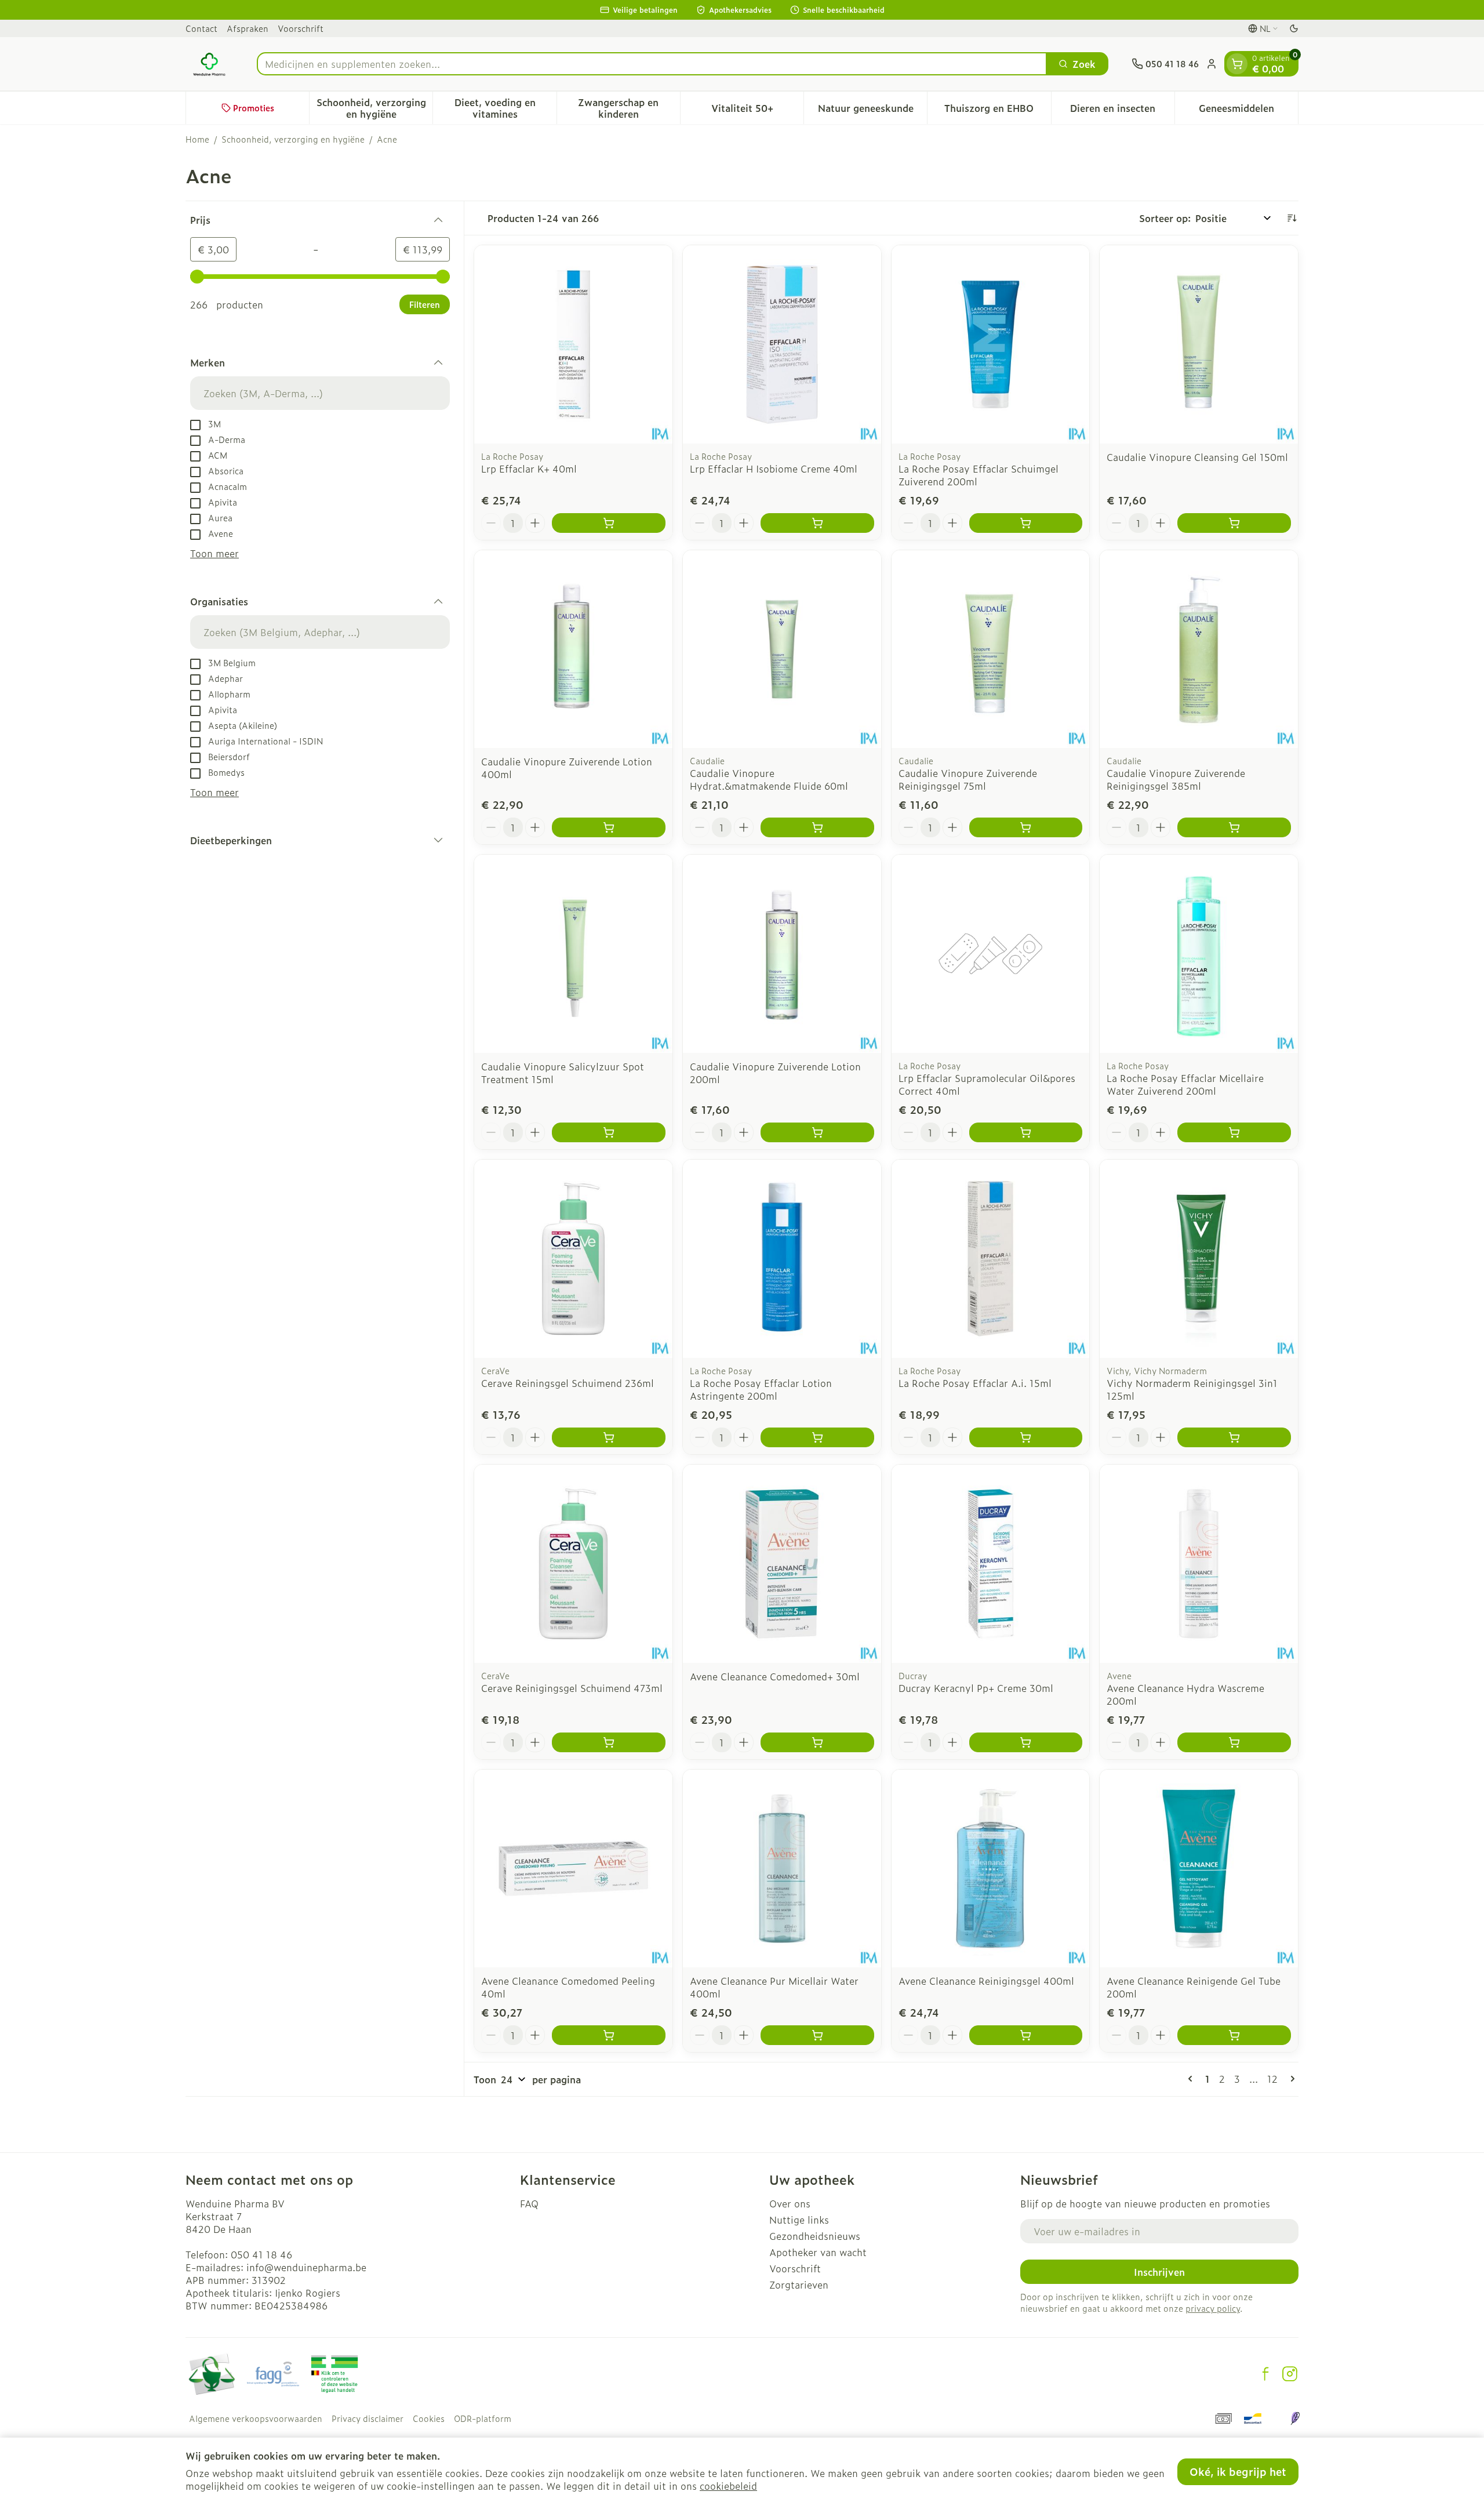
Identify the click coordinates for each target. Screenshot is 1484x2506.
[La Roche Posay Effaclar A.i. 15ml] (991, 1259)
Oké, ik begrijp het (1238, 2472)
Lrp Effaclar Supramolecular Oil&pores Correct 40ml (987, 1084)
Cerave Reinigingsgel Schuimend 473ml (572, 1688)
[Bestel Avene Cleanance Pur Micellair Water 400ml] (817, 2035)
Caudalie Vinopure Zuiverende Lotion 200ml (775, 1073)
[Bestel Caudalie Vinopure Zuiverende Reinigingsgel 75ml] (1026, 827)
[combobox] (652, 64)
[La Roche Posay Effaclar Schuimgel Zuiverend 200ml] (991, 344)
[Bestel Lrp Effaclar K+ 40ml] (609, 523)
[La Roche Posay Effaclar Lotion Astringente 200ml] (782, 1259)
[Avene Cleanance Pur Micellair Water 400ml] (782, 1869)
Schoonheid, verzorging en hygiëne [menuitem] (374, 108)
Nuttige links (799, 2220)
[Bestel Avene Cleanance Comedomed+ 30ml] (817, 1742)
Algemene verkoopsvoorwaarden (256, 2418)
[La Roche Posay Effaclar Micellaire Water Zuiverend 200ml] (1199, 954)
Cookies (429, 2418)
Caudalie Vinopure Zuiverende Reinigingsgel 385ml (1176, 779)
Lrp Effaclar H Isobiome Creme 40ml (774, 468)
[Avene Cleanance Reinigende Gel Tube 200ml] (1199, 1869)
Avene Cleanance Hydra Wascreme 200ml (1185, 1694)
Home (197, 139)
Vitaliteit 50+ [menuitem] (757, 111)
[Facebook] (1265, 2374)
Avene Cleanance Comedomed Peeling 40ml (568, 1987)
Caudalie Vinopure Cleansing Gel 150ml (1197, 457)
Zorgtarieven (799, 2285)
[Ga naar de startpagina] (210, 64)
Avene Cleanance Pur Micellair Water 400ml (774, 1987)
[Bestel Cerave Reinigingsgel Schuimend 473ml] (609, 1742)
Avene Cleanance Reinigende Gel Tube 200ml (1194, 1987)
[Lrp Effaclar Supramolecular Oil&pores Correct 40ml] (991, 954)
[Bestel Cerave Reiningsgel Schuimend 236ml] (609, 1437)
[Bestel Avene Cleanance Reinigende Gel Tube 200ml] (1234, 2035)
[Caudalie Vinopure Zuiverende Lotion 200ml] (782, 954)
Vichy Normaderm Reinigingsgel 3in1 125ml (1192, 1389)
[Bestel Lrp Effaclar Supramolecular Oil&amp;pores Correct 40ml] (1026, 1132)
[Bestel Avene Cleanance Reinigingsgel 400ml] (1026, 2035)
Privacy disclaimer (368, 2418)
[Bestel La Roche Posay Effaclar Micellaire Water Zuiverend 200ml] (1234, 1132)
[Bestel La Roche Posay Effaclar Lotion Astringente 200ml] (817, 1437)
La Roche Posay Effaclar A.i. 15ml (975, 1383)
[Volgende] (1290, 2079)
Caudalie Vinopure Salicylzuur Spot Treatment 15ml (563, 1073)
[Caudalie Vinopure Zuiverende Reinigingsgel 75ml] (991, 649)
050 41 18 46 (261, 2254)
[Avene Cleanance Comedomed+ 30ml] (782, 1564)
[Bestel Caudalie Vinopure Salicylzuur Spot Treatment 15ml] (609, 1132)
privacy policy (1213, 2308)
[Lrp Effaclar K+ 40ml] (573, 344)
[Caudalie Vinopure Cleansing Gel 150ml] (1199, 344)
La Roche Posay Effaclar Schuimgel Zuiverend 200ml (979, 475)
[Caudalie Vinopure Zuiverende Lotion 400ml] (573, 649)
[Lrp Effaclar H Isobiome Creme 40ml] (782, 344)
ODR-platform (483, 2418)
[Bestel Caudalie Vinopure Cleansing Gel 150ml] (1234, 523)
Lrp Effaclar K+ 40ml (529, 468)
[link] (1192, 2079)
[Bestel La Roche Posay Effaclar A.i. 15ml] (1026, 1437)
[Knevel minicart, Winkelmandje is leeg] (1237, 64)
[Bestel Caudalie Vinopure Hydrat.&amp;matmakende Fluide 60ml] (817, 827)
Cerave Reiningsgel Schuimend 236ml (568, 1383)
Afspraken (248, 28)
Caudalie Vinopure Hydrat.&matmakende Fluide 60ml (769, 779)
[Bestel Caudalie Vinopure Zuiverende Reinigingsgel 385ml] (1234, 827)
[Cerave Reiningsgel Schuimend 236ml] (573, 1259)
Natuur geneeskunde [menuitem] (872, 111)
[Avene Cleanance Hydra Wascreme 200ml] (1199, 1564)
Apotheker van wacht (818, 2252)
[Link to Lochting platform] (1295, 2418)
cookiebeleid (728, 2486)
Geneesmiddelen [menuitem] (1248, 111)
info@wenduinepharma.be (306, 2267)
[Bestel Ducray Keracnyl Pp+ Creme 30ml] (1026, 1742)
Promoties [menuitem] (254, 108)
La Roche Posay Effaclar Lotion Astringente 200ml (761, 1389)
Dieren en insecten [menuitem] (1122, 111)
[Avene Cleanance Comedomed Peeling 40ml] (573, 1869)
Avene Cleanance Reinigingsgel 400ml (986, 1981)
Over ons (790, 2203)
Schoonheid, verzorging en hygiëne (293, 139)
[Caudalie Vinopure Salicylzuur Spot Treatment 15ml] (573, 954)
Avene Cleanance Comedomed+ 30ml (775, 1676)
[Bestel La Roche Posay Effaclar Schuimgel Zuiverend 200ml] (1026, 523)
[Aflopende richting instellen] (1292, 218)
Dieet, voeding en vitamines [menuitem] (505, 108)
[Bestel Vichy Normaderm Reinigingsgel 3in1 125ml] (1234, 1437)
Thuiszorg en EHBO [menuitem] (997, 111)
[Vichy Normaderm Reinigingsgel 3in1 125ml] (1199, 1259)
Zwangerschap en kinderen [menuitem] (629, 108)
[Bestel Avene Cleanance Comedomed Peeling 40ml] (609, 2035)
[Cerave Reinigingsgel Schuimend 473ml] (573, 1564)
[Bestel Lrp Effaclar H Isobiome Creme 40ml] (817, 523)
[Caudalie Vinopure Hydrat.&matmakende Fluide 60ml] (782, 649)
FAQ (529, 2203)
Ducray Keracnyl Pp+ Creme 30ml (976, 1688)
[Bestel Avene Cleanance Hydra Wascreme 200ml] (1234, 1742)
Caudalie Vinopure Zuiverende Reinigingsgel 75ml (968, 779)
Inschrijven (1159, 2272)
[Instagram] (1290, 2374)
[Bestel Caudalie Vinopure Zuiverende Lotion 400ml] (609, 827)
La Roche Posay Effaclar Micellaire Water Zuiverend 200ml (1185, 1084)
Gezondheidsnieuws (815, 2236)
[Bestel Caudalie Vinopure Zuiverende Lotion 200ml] (817, 1132)
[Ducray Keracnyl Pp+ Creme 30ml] (991, 1564)
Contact (201, 28)
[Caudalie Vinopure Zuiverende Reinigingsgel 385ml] (1199, 649)
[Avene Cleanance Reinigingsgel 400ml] (991, 1869)
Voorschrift (301, 28)
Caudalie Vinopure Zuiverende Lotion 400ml (567, 768)
